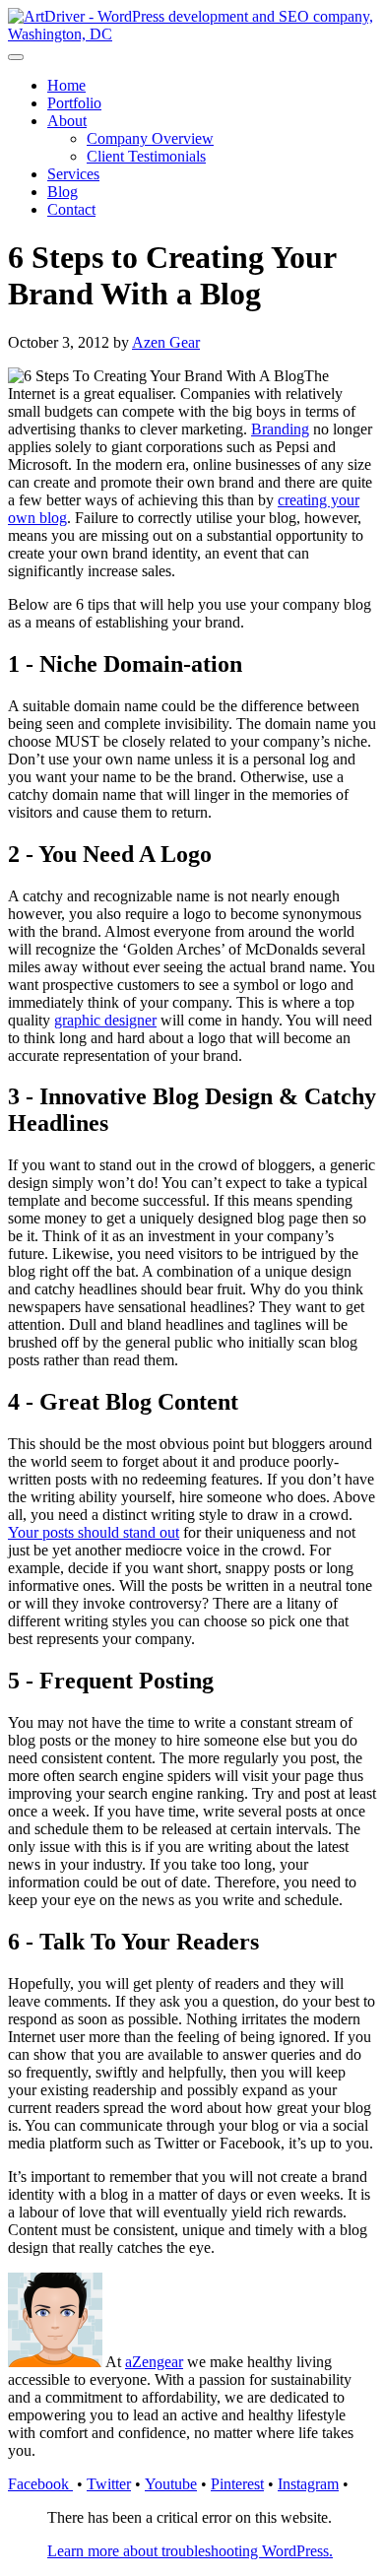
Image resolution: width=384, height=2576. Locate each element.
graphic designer (105, 1020)
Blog (63, 192)
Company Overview (150, 138)
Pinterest (237, 2484)
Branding (280, 429)
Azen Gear (166, 342)
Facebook (40, 2484)
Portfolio (74, 103)
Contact (71, 209)
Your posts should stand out (94, 1532)
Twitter (109, 2484)
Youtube (171, 2484)
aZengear (154, 2362)
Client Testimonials (146, 156)
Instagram (308, 2484)
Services (73, 174)
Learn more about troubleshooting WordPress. (190, 2551)
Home (66, 85)
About (67, 121)
